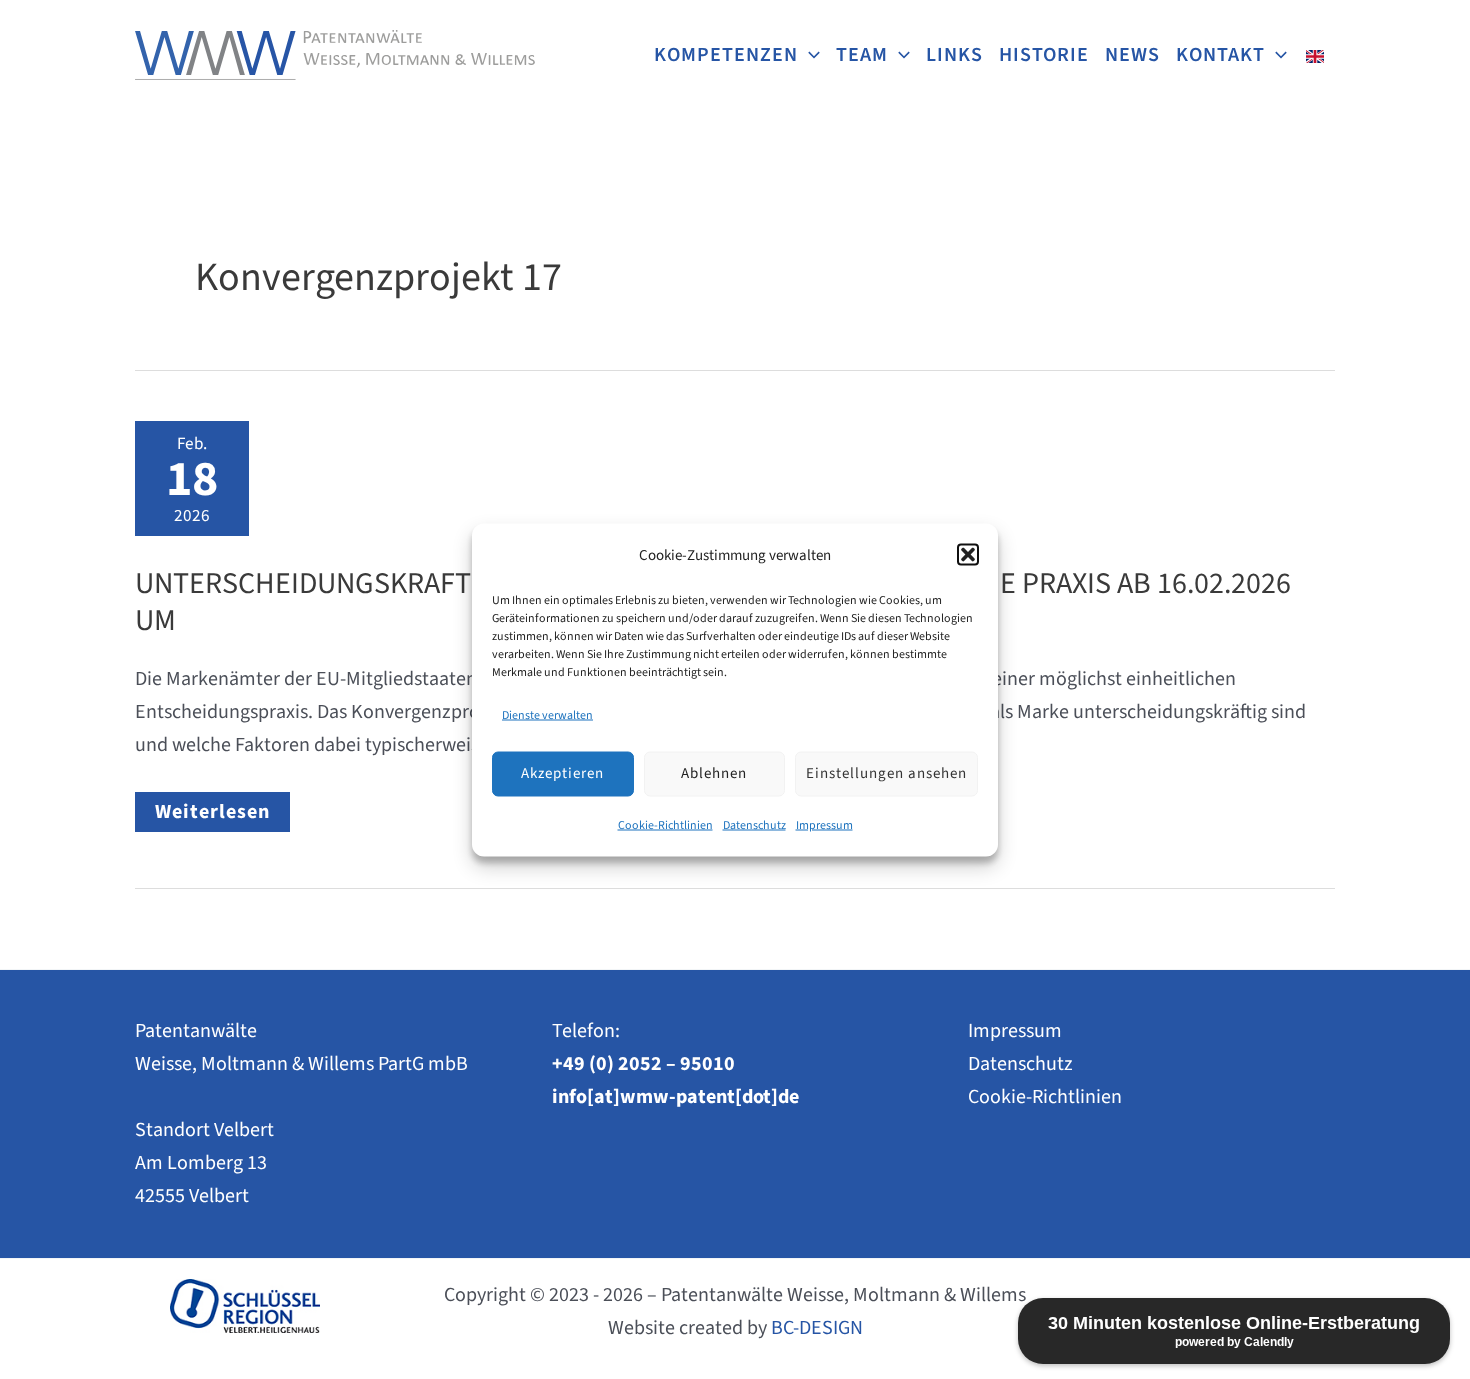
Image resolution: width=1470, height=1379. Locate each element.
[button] (968, 555)
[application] (809, 55)
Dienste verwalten (547, 714)
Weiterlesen (222, 814)
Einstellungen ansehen (886, 773)
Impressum (824, 824)
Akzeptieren (562, 773)
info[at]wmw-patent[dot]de (675, 1097)
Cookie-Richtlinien (665, 824)
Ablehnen (714, 773)
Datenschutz (754, 824)
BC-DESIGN (817, 1328)
